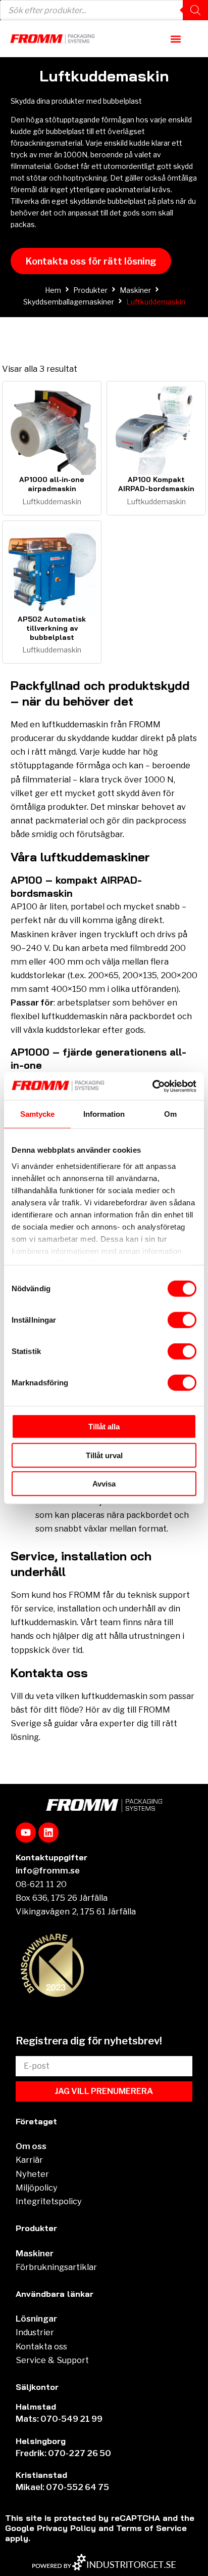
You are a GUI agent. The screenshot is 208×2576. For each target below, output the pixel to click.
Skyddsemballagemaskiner (69, 302)
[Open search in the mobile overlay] (104, 10)
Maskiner (135, 290)
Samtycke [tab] (38, 1114)
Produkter (90, 290)
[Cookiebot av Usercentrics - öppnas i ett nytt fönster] (152, 1086)
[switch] (182, 1320)
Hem (53, 290)
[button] (176, 39)
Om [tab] (170, 1114)
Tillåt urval (104, 1455)
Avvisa (104, 1484)
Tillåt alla (104, 1427)
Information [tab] (104, 1114)
